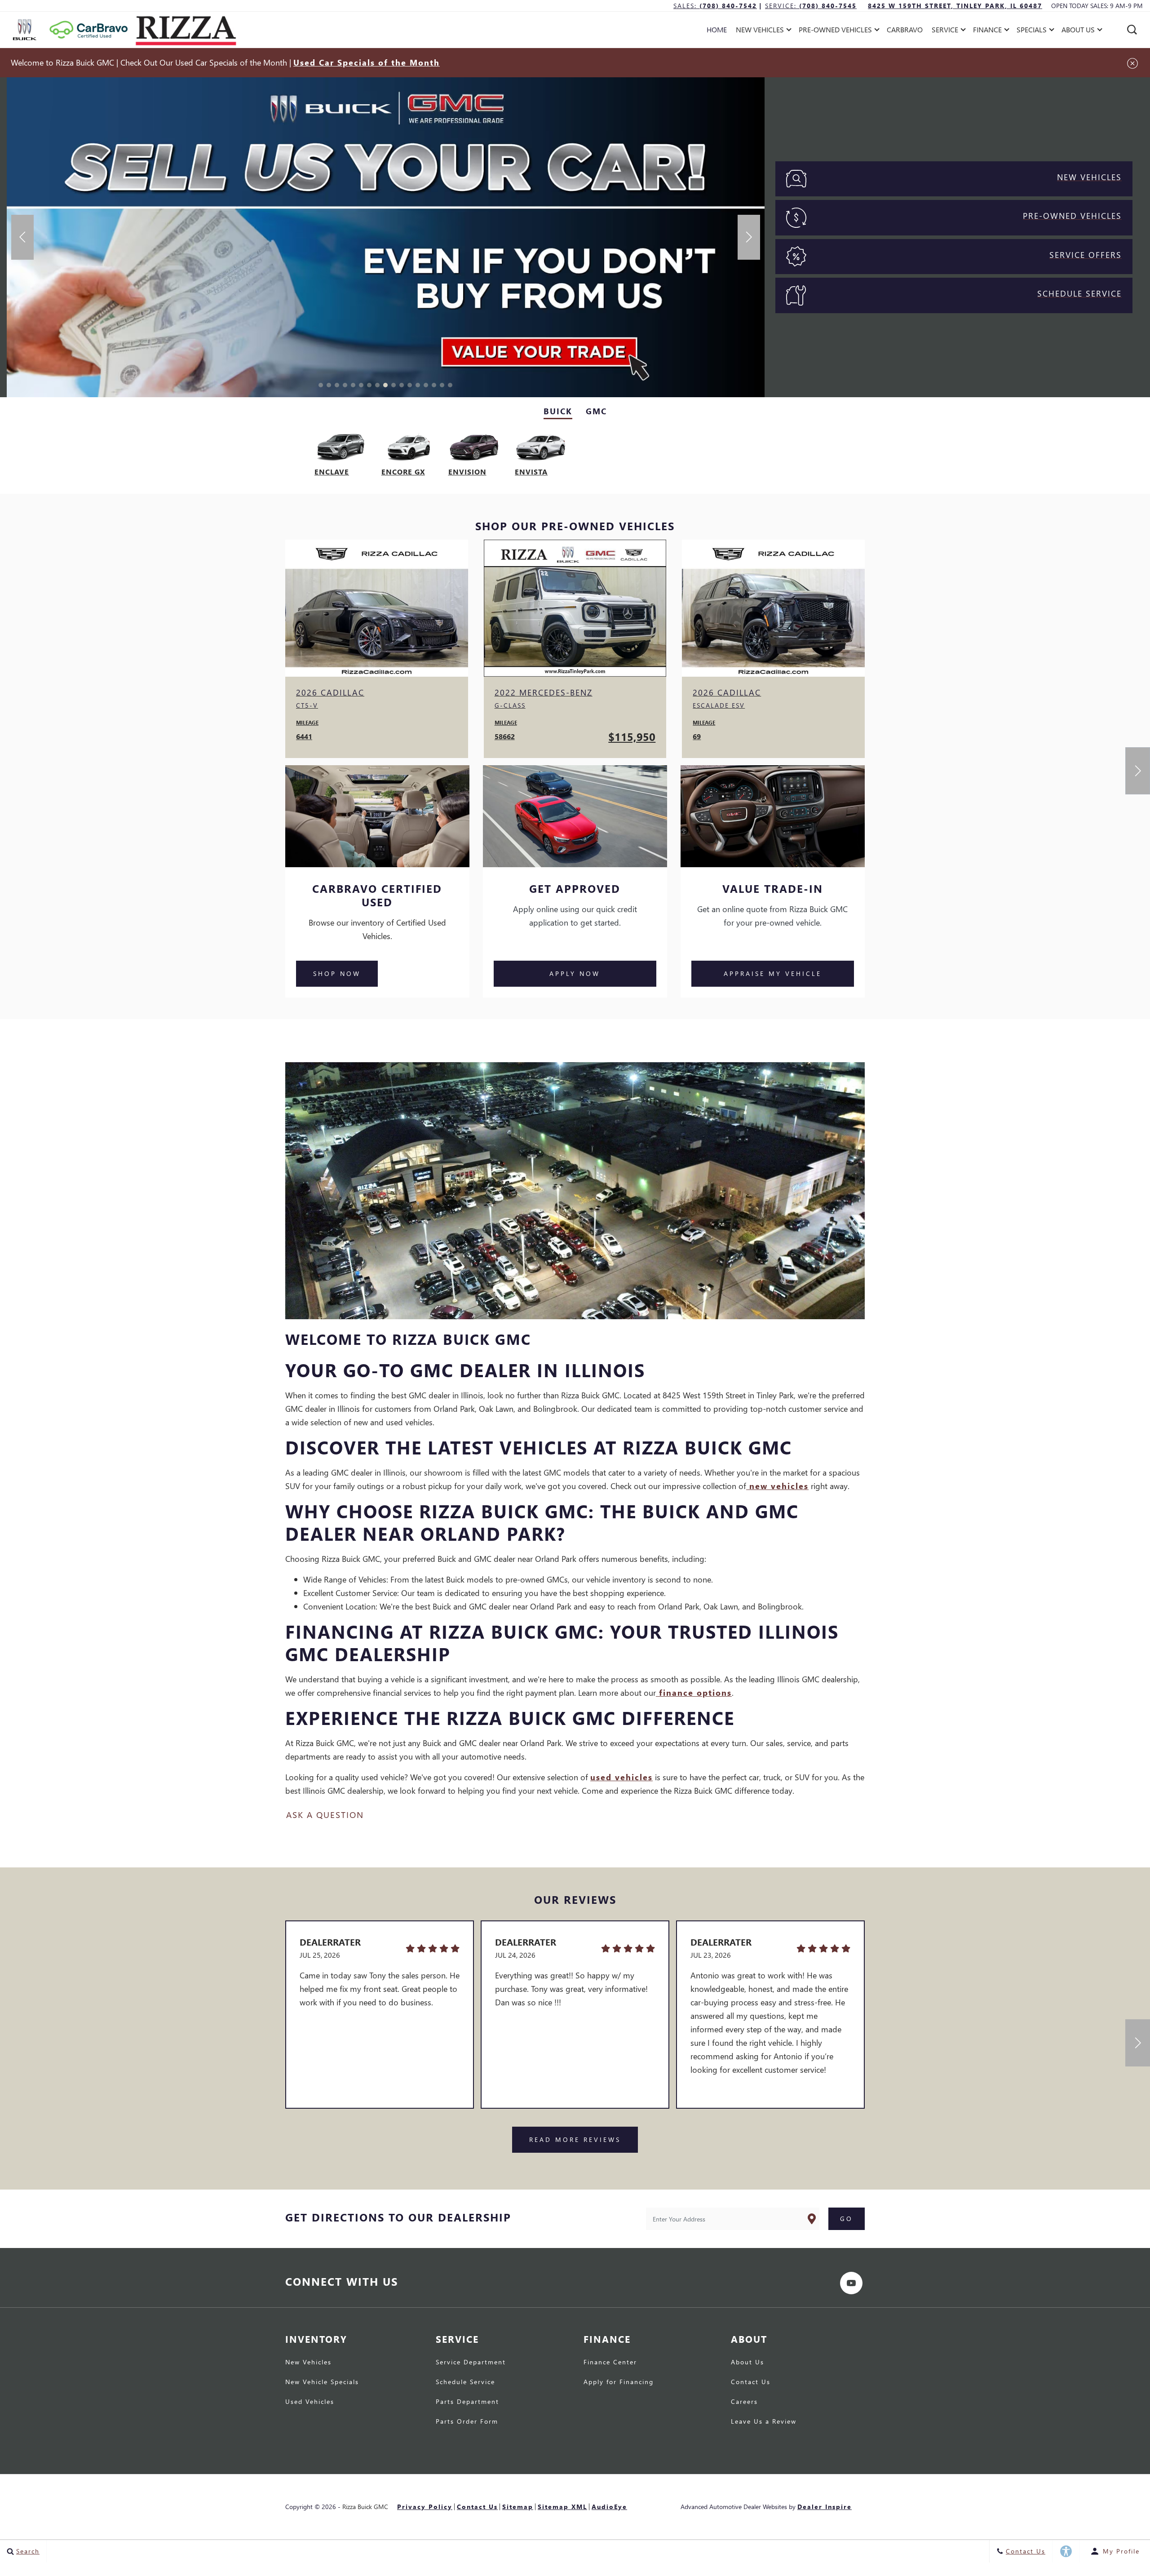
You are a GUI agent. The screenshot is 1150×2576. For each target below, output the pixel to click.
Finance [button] (987, 31)
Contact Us (751, 2382)
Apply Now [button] (575, 973)
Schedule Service (465, 2382)
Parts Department (467, 2402)
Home (717, 29)
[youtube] (851, 2283)
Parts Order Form (467, 2422)
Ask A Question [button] (325, 1815)
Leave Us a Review (764, 2422)
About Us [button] (1078, 31)
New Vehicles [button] (760, 31)
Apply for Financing (619, 2382)
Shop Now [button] (337, 973)
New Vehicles (308, 2363)
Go (847, 2219)
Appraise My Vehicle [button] (773, 973)
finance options (694, 1692)
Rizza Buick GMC (365, 2507)
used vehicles (621, 1777)
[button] (1132, 30)
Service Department (471, 2363)
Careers (744, 2402)
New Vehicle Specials (322, 2382)
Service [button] (945, 31)
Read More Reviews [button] (575, 2139)
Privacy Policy (425, 2507)
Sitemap (518, 2507)
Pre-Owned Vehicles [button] (835, 31)
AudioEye (609, 2507)
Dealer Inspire (825, 2507)
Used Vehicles (310, 2402)
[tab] (558, 412)
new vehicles (777, 1486)
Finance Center (610, 2363)
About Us (747, 2363)
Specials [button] (1031, 31)
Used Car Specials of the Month (367, 62)
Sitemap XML (562, 2507)
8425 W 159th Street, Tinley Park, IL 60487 (955, 6)
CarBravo (905, 29)
